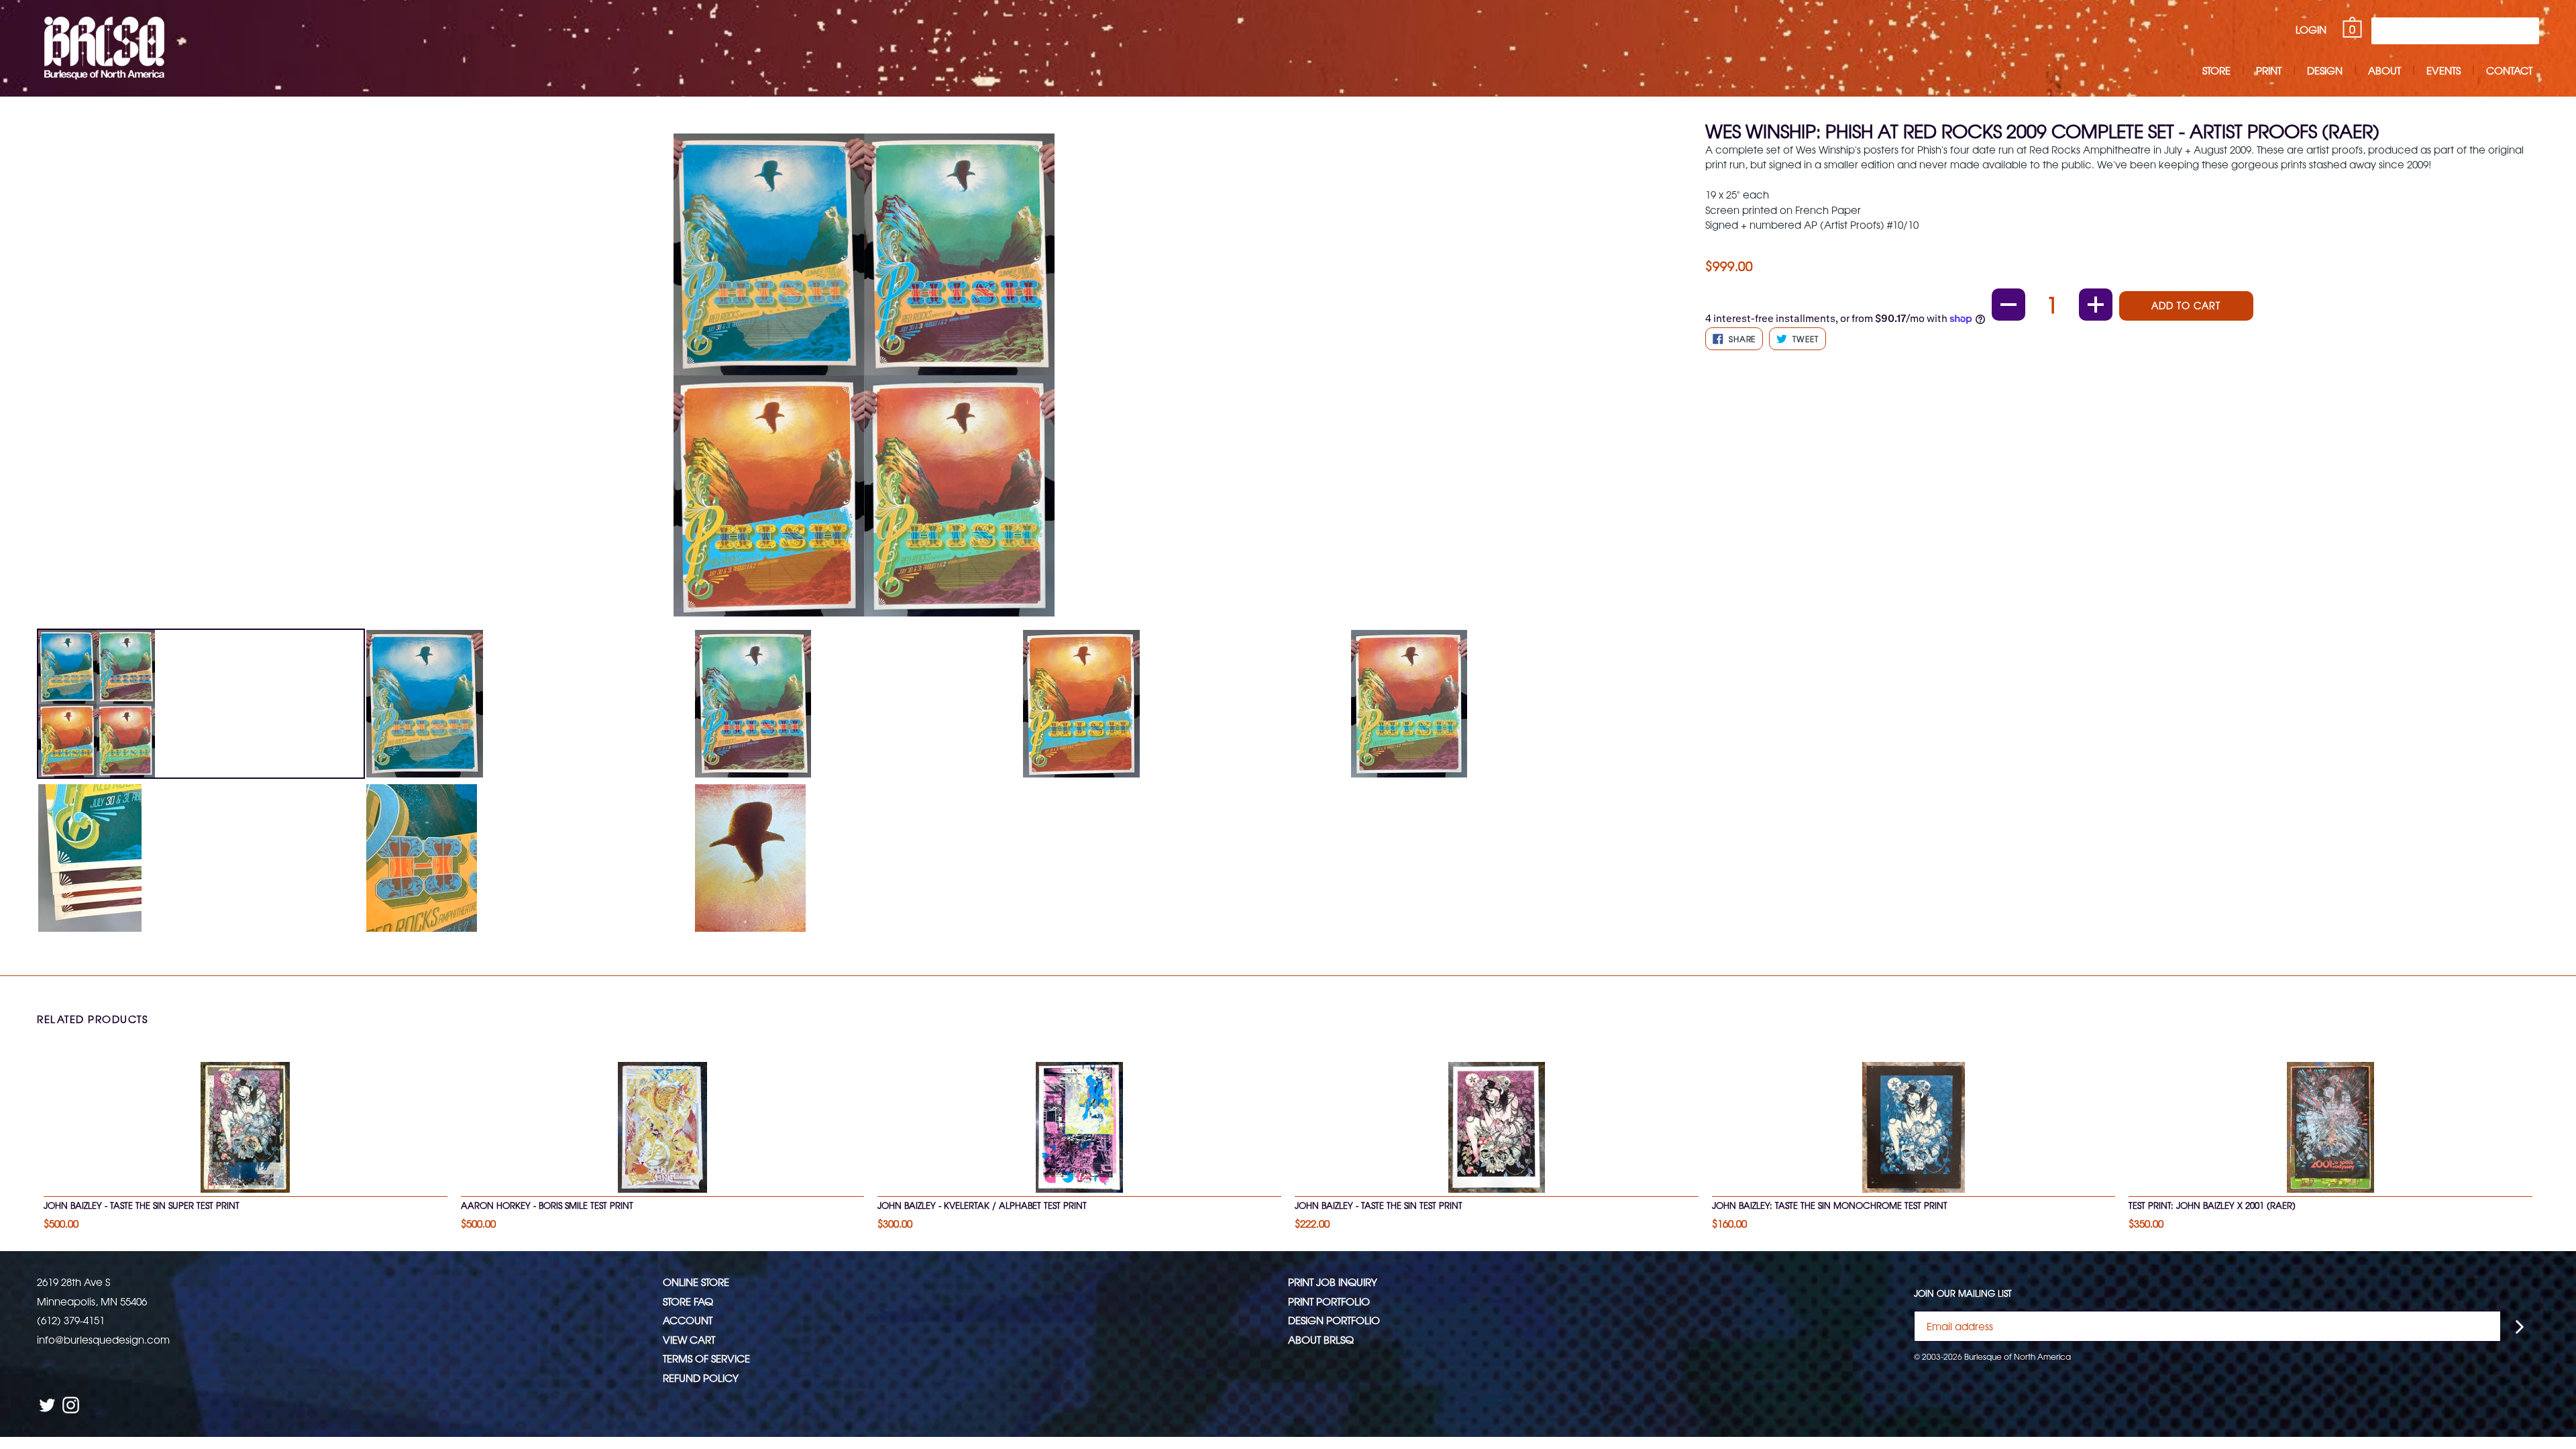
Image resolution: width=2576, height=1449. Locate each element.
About (2384, 70)
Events (2444, 70)
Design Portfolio (1334, 1320)
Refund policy (701, 1378)
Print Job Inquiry (1333, 1282)
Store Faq (688, 1301)
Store (2216, 70)
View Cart (689, 1339)
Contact (2509, 70)
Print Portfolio (1329, 1301)
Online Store (696, 1282)
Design (2325, 70)
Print (2269, 70)
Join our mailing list (1963, 1293)
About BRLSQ (1321, 1339)
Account (688, 1320)
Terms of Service (706, 1358)
